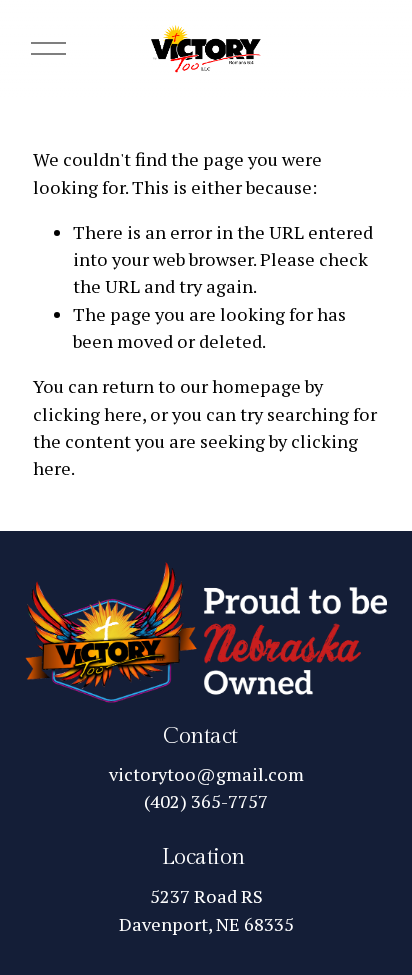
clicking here (87, 414)
